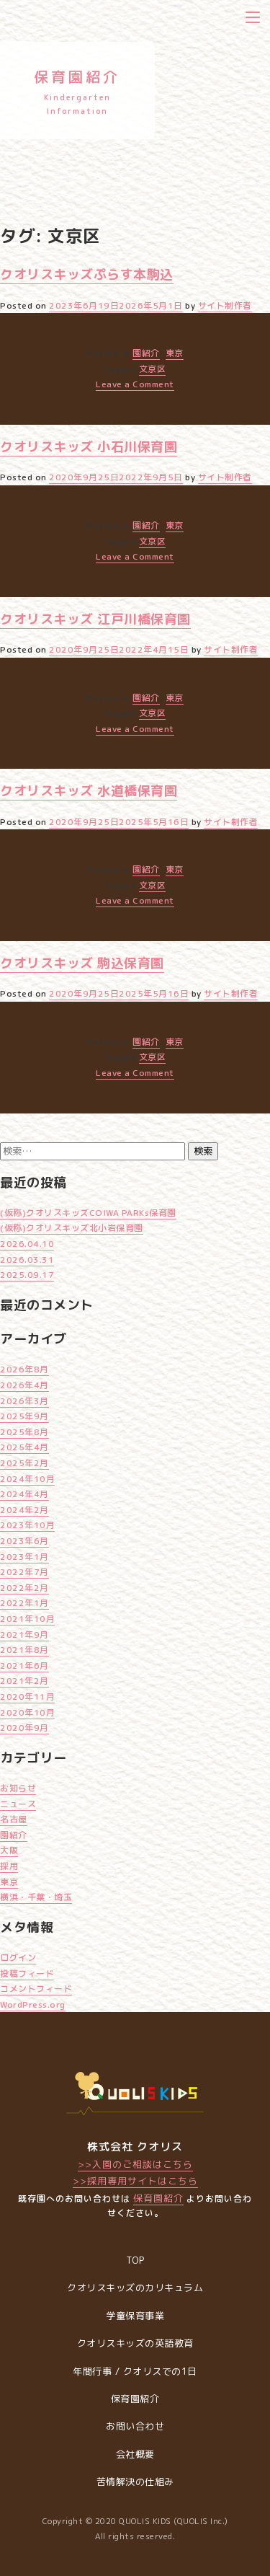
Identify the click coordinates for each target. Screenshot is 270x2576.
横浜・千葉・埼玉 (36, 1897)
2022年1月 (24, 1603)
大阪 (9, 1850)
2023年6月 (24, 1541)
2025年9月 (24, 1416)
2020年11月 (27, 1697)
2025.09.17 (27, 1275)
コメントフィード (36, 1989)
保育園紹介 (158, 2198)
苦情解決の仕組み (135, 2482)
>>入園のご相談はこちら (135, 2164)
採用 (9, 1866)
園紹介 (146, 353)
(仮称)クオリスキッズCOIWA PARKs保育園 (88, 1213)
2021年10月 (27, 1619)
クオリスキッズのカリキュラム (135, 2288)
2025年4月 (24, 1447)
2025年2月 (24, 1463)
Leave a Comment (135, 384)
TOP (135, 2260)
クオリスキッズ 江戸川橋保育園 (95, 619)
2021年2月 (24, 1681)
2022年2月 (24, 1588)
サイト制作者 (225, 305)
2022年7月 (24, 1572)
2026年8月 (24, 1369)
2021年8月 (24, 1650)
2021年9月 (24, 1635)
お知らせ (18, 1788)
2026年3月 (24, 1401)
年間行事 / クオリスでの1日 (135, 2371)
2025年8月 (24, 1432)
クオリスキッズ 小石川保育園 (89, 447)
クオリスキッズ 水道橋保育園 (89, 791)
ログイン (18, 1958)
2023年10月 (27, 1525)
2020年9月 (24, 1728)
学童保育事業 (135, 2316)
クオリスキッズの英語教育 (135, 2343)
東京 (175, 353)
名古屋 (14, 1819)
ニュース (18, 1804)
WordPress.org (33, 2004)
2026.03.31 (27, 1260)
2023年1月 (24, 1557)
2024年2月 (24, 1510)
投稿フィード (27, 1973)
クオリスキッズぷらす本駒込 (87, 274)
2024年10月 (27, 1479)
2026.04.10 (27, 1244)
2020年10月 (27, 1712)
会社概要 (135, 2454)
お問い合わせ (135, 2426)
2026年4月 (24, 1385)
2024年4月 (24, 1494)
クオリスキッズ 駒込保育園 (82, 963)
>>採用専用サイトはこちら (135, 2181)
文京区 (153, 369)
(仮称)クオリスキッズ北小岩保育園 (72, 1228)
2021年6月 (24, 1666)
